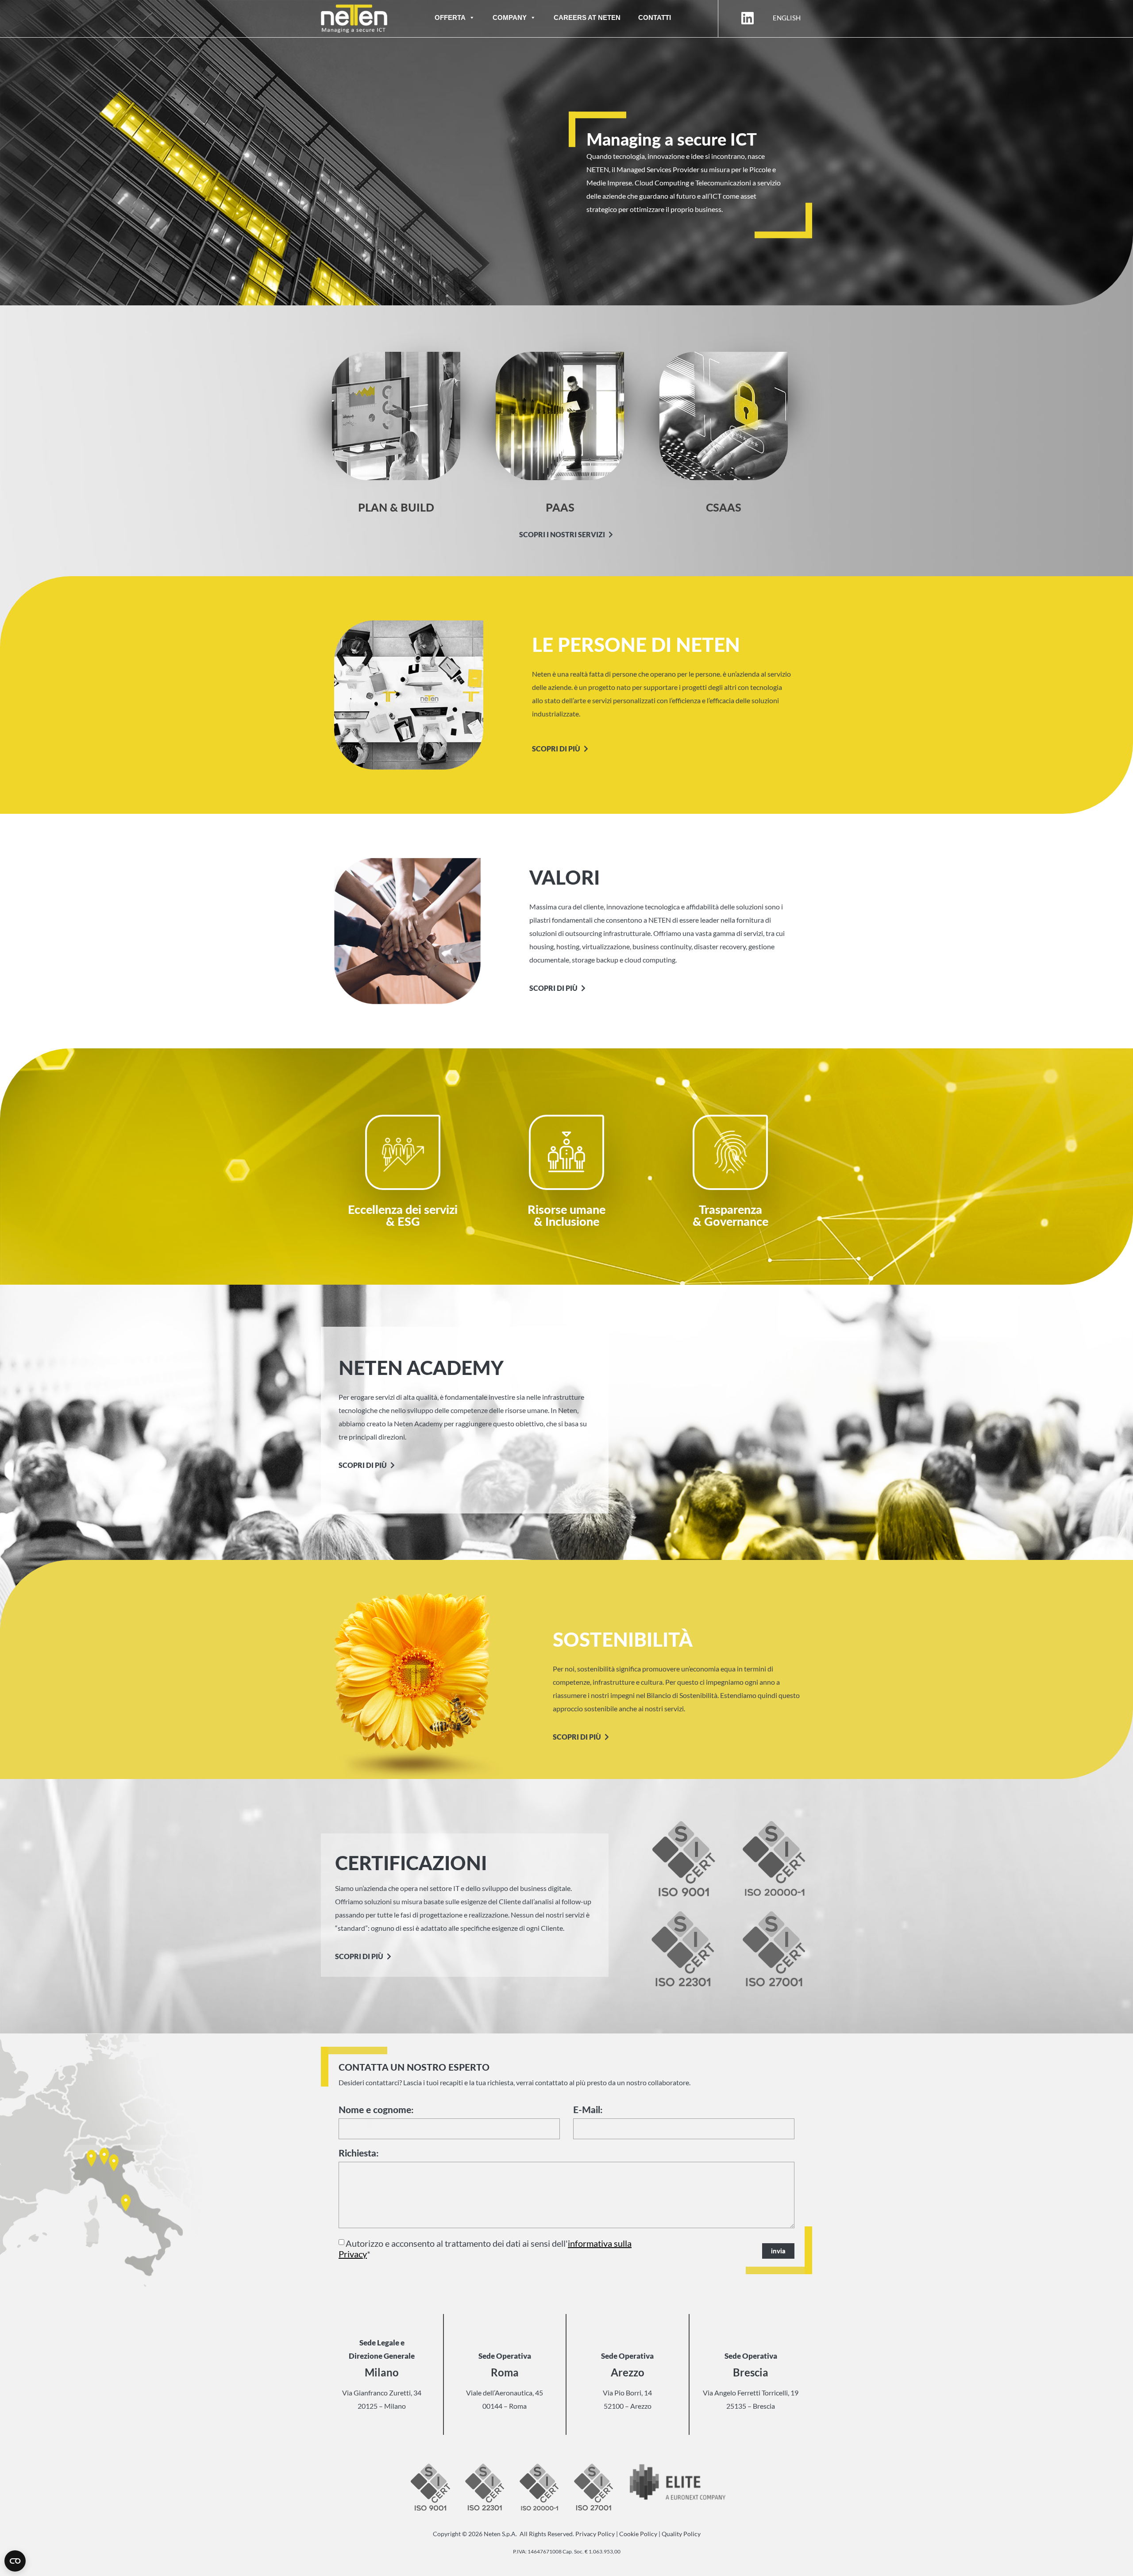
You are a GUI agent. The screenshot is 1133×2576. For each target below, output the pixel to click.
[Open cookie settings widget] (15, 2561)
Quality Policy (681, 2534)
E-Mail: (588, 2110)
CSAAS (724, 507)
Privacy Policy (595, 2534)
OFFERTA (450, 17)
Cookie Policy (638, 2534)
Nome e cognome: (376, 2110)
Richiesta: (358, 2153)
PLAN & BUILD (396, 507)
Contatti (655, 17)
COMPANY (510, 17)
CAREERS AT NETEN (587, 17)
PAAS (560, 507)
